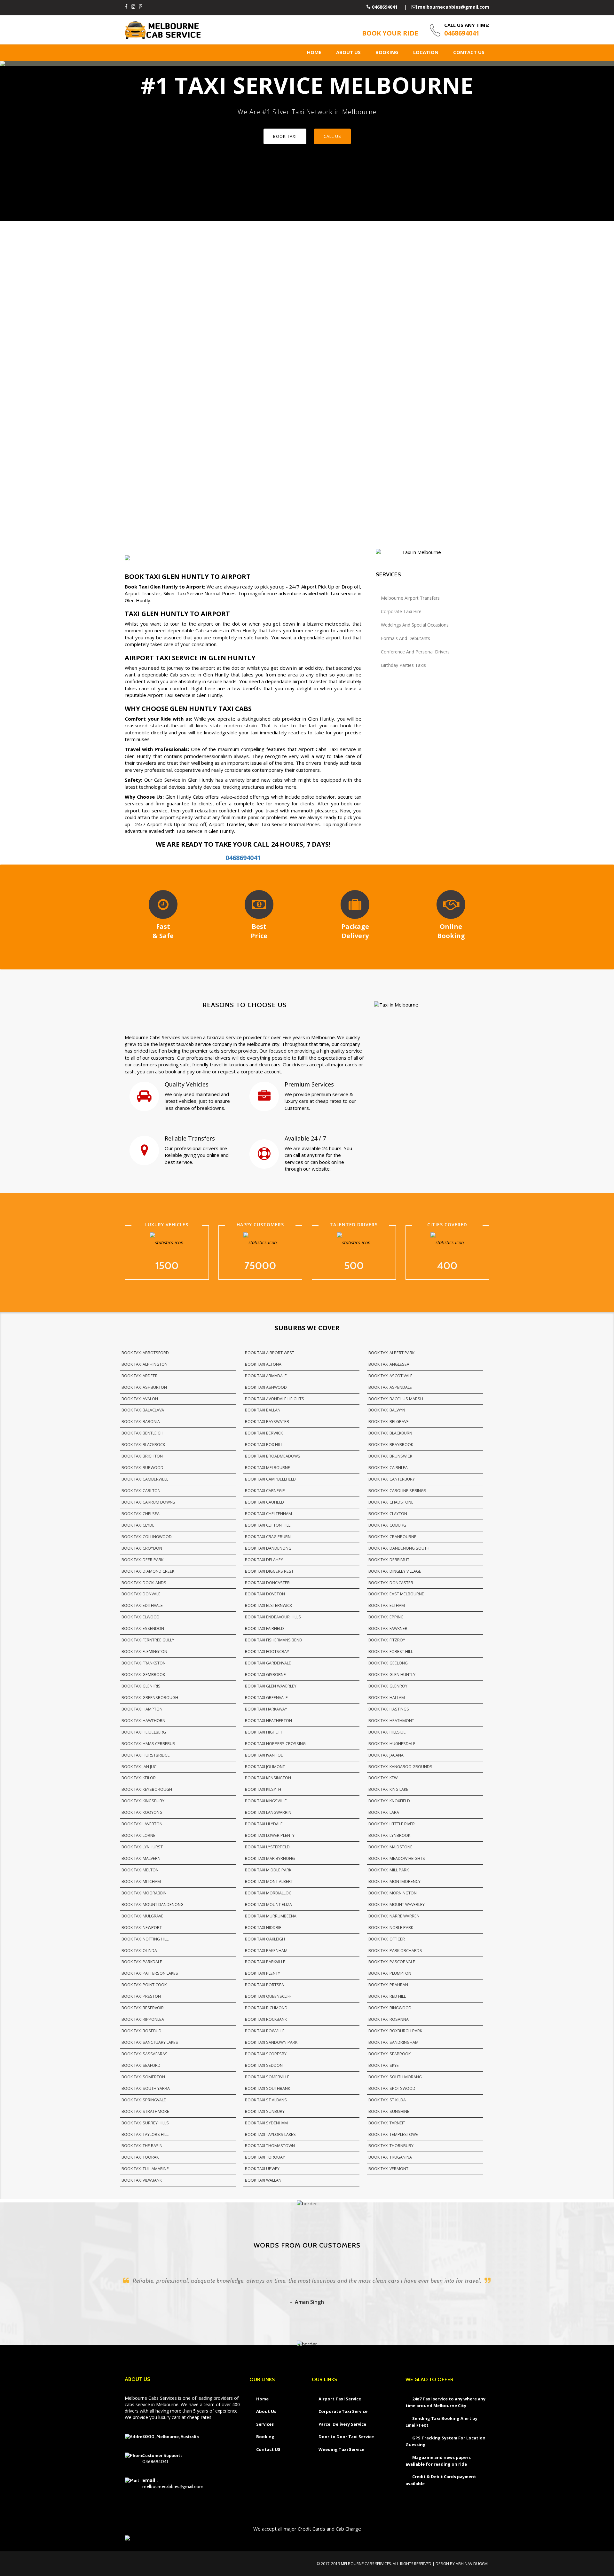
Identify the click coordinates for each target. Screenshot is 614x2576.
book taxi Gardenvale (268, 1663)
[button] (13, 143)
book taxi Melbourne (268, 1468)
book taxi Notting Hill (145, 1939)
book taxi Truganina (390, 2157)
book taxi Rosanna (389, 2019)
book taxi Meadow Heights (397, 1858)
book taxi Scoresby (266, 2054)
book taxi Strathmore (145, 2111)
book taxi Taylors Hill (145, 2134)
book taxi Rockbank (266, 2019)
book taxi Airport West (270, 1353)
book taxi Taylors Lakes (270, 2134)
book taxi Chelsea (141, 1514)
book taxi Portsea (264, 1985)
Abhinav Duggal (472, 2564)
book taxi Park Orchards (395, 1951)
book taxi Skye (384, 2065)
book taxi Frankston (144, 1663)
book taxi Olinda (139, 1951)
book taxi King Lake (388, 1789)
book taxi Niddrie (263, 1928)
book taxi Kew (383, 1778)
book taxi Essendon (143, 1628)
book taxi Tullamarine (145, 2169)
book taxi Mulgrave (142, 1916)
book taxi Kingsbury (143, 1801)
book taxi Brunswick (390, 1456)
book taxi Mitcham (141, 1881)
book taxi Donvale (141, 1594)
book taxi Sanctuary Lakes (150, 2042)
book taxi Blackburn (390, 1433)
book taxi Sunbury (265, 2111)
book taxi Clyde (138, 1525)
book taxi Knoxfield (389, 1801)
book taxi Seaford (141, 2065)
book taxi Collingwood (147, 1537)
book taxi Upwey (262, 2169)
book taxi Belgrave (389, 1422)
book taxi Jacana (386, 1755)
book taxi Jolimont (265, 1767)
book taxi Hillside (387, 1732)
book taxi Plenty (263, 1973)
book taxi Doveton (265, 1594)
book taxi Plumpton (390, 1973)
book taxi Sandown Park (271, 2042)
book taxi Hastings (389, 1709)
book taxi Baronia (141, 1422)
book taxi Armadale (266, 1376)
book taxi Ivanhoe (264, 1755)
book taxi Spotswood (392, 2088)
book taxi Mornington (393, 1893)
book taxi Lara (384, 1812)
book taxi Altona (263, 1364)
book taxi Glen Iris (141, 1686)
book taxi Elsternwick (268, 1605)
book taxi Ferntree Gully (148, 1640)
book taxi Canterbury (392, 1479)
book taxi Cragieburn (268, 1537)
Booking (387, 52)
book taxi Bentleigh (142, 1433)
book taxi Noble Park (391, 1928)
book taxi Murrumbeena (271, 1916)
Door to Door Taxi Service (346, 2437)
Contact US (469, 52)
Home (314, 52)
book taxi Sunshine (389, 2111)
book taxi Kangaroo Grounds (400, 1767)
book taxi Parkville (265, 1962)
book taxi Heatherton (268, 1721)
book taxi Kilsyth (263, 1789)
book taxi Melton (140, 1870)
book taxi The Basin (142, 2146)
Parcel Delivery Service (342, 2424)
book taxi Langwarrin (268, 1812)
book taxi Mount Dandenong (153, 1904)
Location (426, 52)
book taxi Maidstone (390, 1847)
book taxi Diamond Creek (148, 1571)
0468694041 (385, 7)
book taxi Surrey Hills (145, 2123)
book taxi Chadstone (391, 1502)
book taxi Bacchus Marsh (396, 1399)
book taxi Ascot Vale (390, 1376)
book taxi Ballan (263, 1410)
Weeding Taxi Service (341, 2449)
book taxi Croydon (142, 1548)
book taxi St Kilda (387, 2100)
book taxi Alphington (145, 1364)
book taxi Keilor (139, 1778)
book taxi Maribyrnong (270, 1858)
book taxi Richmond (266, 2008)
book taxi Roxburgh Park (395, 2031)
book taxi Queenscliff (268, 1996)
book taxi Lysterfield (267, 1847)
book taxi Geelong (388, 1663)
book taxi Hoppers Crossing (275, 1744)
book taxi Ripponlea (143, 2019)
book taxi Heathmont (391, 1721)
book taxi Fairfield (264, 1628)
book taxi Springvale (144, 2100)
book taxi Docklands (144, 1583)
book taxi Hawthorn (143, 1721)
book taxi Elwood (141, 1617)
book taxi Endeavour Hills (273, 1617)
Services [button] (265, 2424)
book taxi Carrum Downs (148, 1502)
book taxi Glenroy (388, 1686)
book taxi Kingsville (266, 1801)
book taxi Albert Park (391, 1353)
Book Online (518, 136)
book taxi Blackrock (143, 1445)
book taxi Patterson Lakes (150, 1973)
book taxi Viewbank (142, 2180)
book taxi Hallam (387, 1698)
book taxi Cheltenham (268, 1514)
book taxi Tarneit (387, 2123)
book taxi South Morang (395, 2077)
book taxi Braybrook (391, 1445)
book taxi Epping (386, 1617)
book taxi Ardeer (140, 1376)
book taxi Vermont (388, 2169)
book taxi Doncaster (267, 1583)
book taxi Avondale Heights (275, 1399)
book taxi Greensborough (150, 1698)
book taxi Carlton (141, 1491)
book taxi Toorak (140, 2157)
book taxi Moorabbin (144, 1893)
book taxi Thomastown (270, 2146)
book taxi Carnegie (265, 1491)
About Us (348, 52)
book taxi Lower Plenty (270, 1835)
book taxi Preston (141, 1996)
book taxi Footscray (267, 1651)
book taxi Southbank (268, 2088)
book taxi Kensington (268, 1778)
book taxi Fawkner (388, 1628)
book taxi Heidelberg (144, 1732)
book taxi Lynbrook (389, 1835)
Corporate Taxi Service (343, 2411)
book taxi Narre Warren (394, 1916)
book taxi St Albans (266, 2100)
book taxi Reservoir (143, 2008)
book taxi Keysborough (147, 1789)
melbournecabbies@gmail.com (454, 7)
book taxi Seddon (264, 2065)
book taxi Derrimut (389, 1560)
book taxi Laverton (142, 1824)
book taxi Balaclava (143, 1410)
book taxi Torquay (265, 2157)
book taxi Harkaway (266, 1709)
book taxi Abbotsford (145, 1353)
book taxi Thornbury (391, 2146)
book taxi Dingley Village (395, 1571)
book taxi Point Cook (144, 1985)
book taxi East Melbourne (396, 1594)
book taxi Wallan (263, 2180)
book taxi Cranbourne (392, 1537)
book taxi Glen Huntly (392, 1675)
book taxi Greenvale (266, 1698)
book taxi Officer (387, 1939)
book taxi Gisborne (265, 1675)
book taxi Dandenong (268, 1548)
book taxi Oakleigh (265, 1939)
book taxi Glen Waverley (271, 1686)
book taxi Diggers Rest (269, 1571)
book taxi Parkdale (142, 1962)
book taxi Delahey (264, 1560)
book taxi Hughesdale (392, 1744)
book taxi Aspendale (390, 1387)
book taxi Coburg (387, 1525)
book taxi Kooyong (142, 1812)
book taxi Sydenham (266, 2123)
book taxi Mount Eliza (268, 1904)
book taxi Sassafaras (145, 2054)
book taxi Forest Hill (391, 1651)
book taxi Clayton (388, 1514)
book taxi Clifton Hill (268, 1525)
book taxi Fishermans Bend (274, 1640)
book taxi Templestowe (393, 2134)
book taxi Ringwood (390, 2008)
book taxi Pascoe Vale (392, 1962)
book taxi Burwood (142, 1468)
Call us (568, 136)
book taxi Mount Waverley (397, 1904)
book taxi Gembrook (143, 1675)
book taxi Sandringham (394, 2042)
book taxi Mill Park (389, 1870)
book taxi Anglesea (389, 1364)
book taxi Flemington (144, 1651)
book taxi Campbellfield (270, 1479)
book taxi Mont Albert (269, 1881)
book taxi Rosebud (142, 2031)
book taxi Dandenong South (399, 1548)
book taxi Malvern (141, 1858)
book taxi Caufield (264, 1502)
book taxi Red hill (387, 1996)
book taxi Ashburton (144, 1387)
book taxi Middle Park (268, 1870)
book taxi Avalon (140, 1399)
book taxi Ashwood (266, 1387)
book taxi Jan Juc (139, 1767)
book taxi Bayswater (267, 1422)
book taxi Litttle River (392, 1824)
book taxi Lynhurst (142, 1847)
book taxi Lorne (138, 1835)
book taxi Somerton (143, 2077)
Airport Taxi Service (340, 2399)
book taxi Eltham (387, 1605)
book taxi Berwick (264, 1433)
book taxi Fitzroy (387, 1640)
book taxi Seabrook (390, 2054)
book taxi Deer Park (142, 1560)
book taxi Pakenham (266, 1951)
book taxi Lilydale (264, 1824)
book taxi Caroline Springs (397, 1491)
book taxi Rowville (265, 2031)
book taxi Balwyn (387, 1410)
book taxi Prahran (388, 1985)
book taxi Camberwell (145, 1479)
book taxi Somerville (267, 2077)
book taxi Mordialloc (268, 1893)
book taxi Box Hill (264, 1445)
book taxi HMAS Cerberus (148, 1744)
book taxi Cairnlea (388, 1468)
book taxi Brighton (142, 1456)
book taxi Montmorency (394, 1881)
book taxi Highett (264, 1732)
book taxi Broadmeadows (273, 1456)
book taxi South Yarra (146, 2088)
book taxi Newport (142, 1928)
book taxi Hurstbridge (146, 1755)
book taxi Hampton (142, 1709)
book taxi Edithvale (142, 1605)
